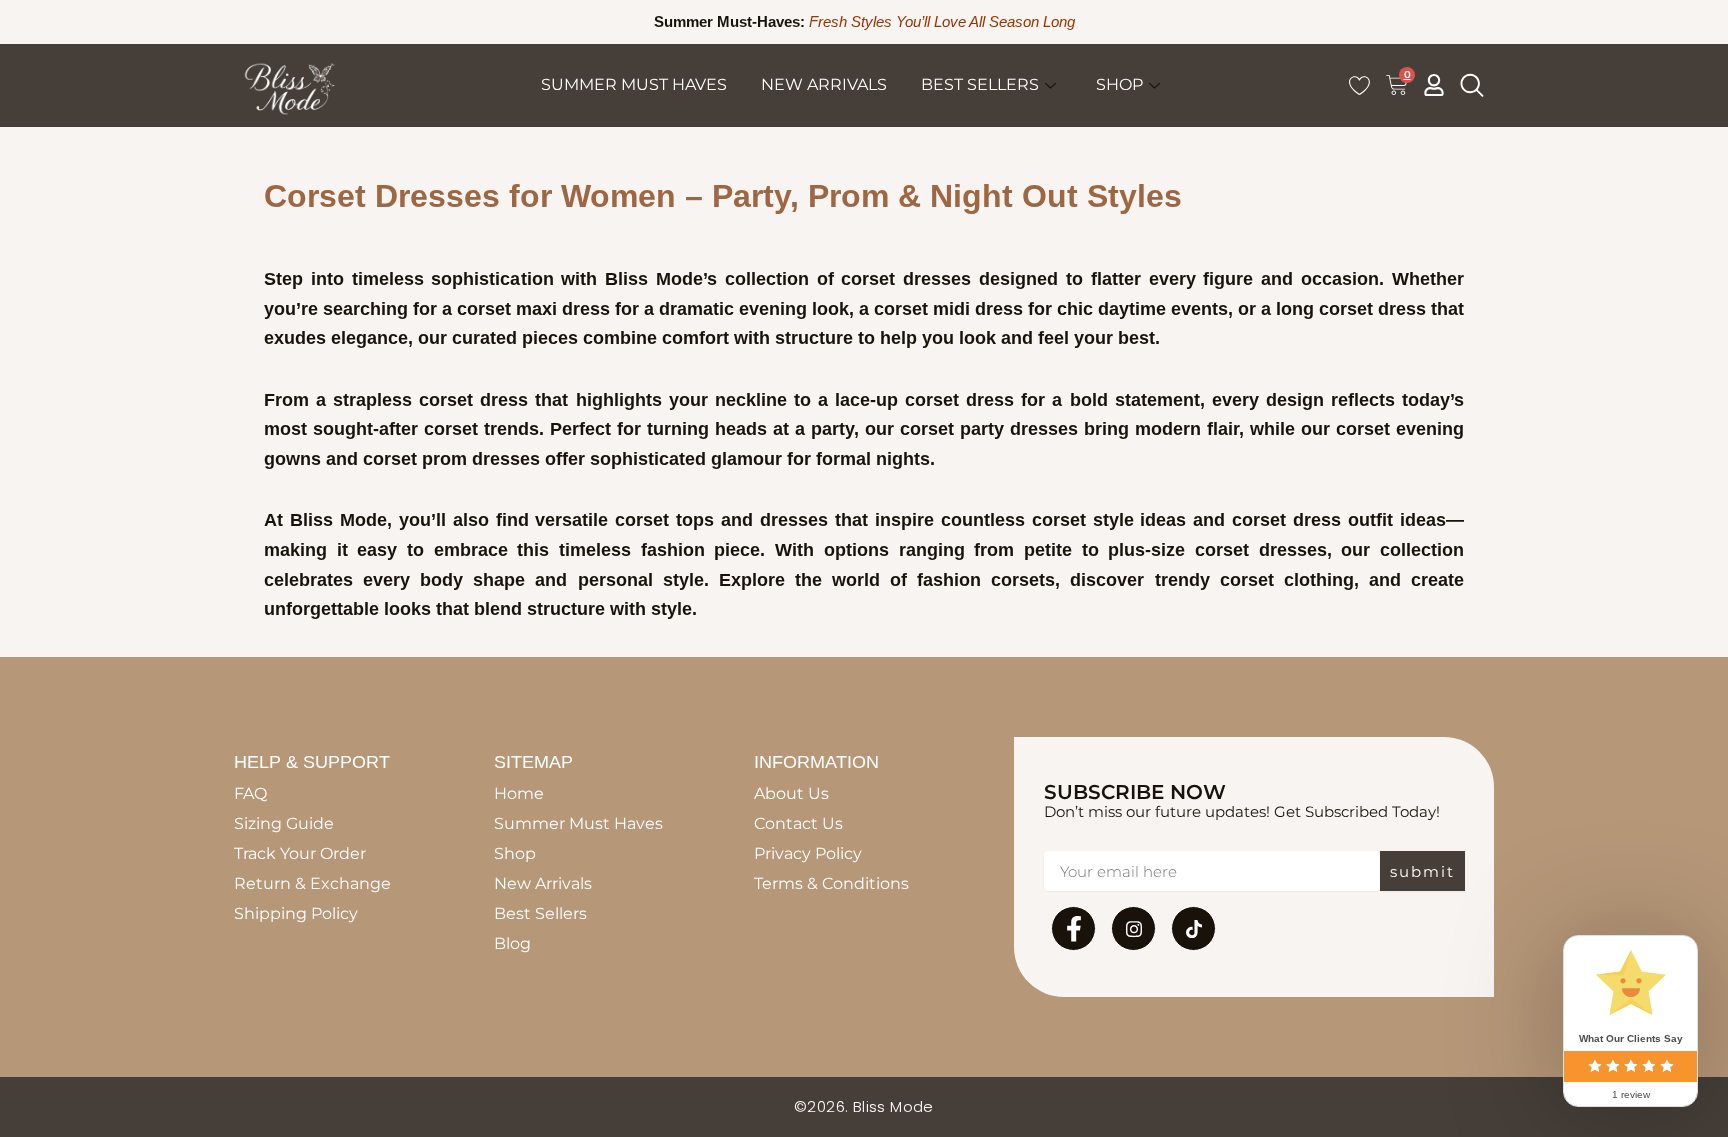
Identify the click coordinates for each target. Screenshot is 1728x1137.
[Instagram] (1133, 928)
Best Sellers (980, 84)
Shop (1119, 84)
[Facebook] (1073, 928)
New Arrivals (824, 84)
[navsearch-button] (1472, 85)
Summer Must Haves (634, 84)
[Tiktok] (1193, 928)
